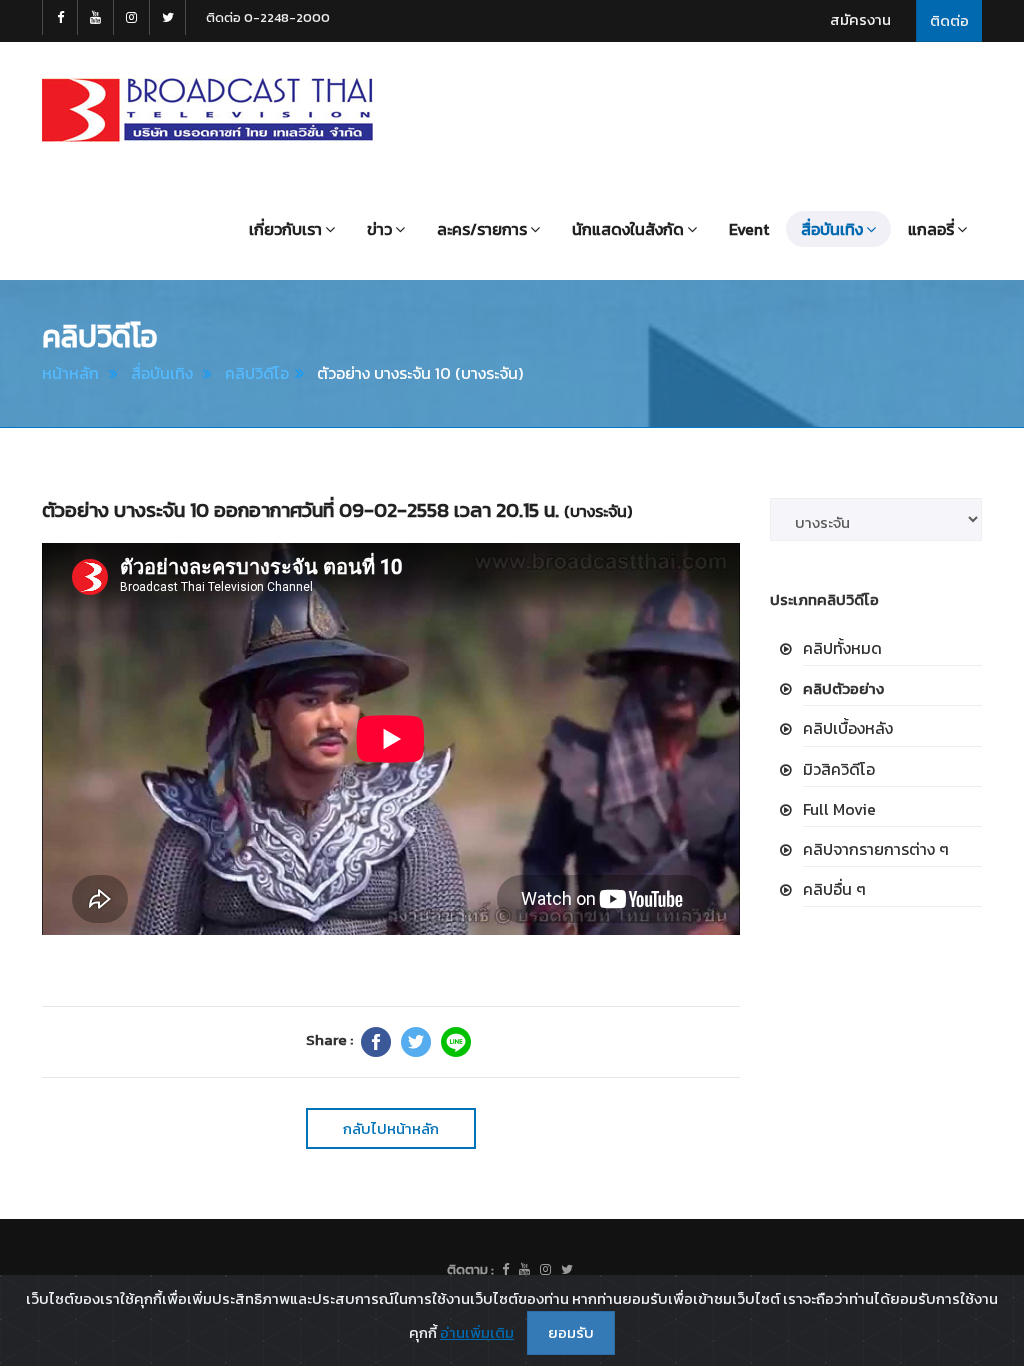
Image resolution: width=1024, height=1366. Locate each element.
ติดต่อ (949, 20)
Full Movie (839, 809)
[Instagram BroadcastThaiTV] (132, 17)
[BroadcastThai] (524, 1270)
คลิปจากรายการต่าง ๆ (876, 849)
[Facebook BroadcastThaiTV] (60, 17)
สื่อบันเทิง (162, 373)
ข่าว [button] (379, 229)
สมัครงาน (860, 19)
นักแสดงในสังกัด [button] (628, 229)
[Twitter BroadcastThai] (168, 17)
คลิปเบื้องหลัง (848, 728)
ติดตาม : (470, 1269)
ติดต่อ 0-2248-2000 (268, 17)
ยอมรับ (571, 1332)
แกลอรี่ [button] (931, 229)
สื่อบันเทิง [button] (832, 229)
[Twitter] (416, 1042)
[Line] (456, 1042)
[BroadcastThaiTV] (505, 1270)
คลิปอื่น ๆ (834, 889)
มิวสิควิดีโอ (839, 769)
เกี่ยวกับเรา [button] (285, 229)
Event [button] (749, 229)
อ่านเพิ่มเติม (477, 1332)
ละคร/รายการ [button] (482, 229)
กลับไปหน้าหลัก (391, 1128)
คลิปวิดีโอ (257, 373)
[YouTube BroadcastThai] (96, 17)
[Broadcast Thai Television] (207, 110)
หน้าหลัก (70, 373)
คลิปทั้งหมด (842, 648)
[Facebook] (376, 1042)
